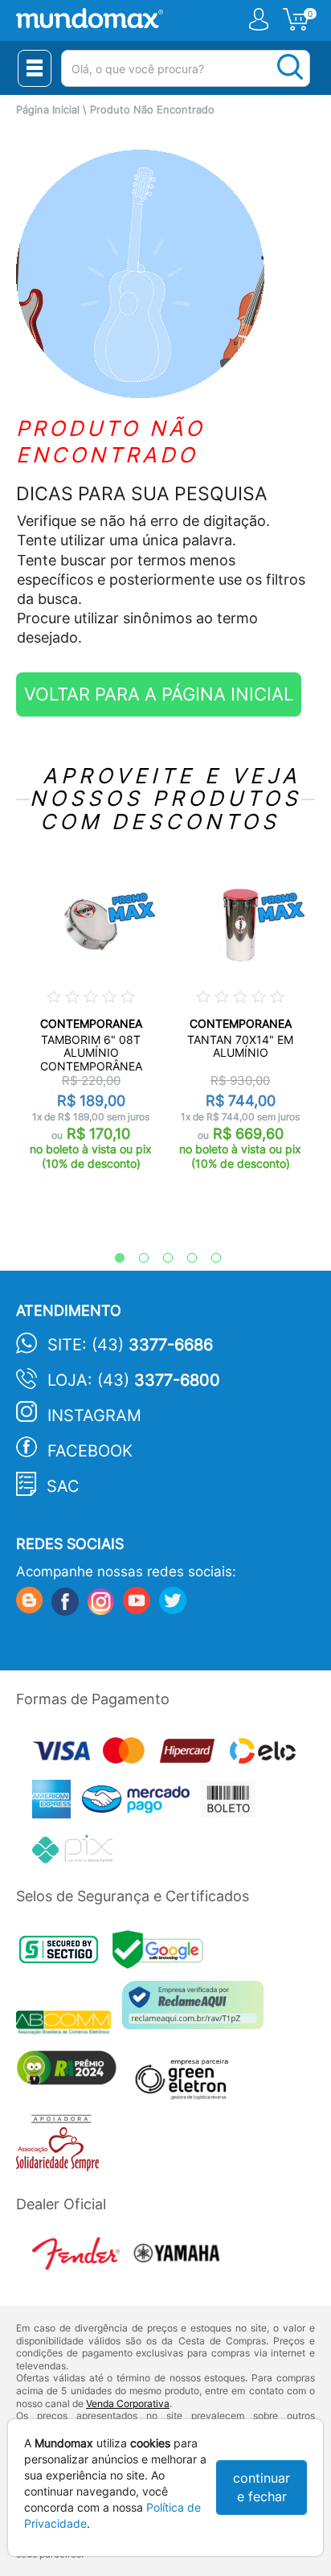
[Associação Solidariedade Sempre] (61, 2146)
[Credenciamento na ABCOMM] (69, 2025)
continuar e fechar (262, 2487)
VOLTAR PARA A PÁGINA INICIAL (159, 694)
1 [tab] (112, 1259)
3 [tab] (160, 1259)
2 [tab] (136, 1259)
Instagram (94, 1415)
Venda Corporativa (128, 2403)
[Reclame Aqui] (197, 2011)
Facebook (90, 1451)
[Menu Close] (35, 68)
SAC (63, 1486)
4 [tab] (184, 1259)
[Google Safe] (162, 1954)
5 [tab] (208, 1259)
